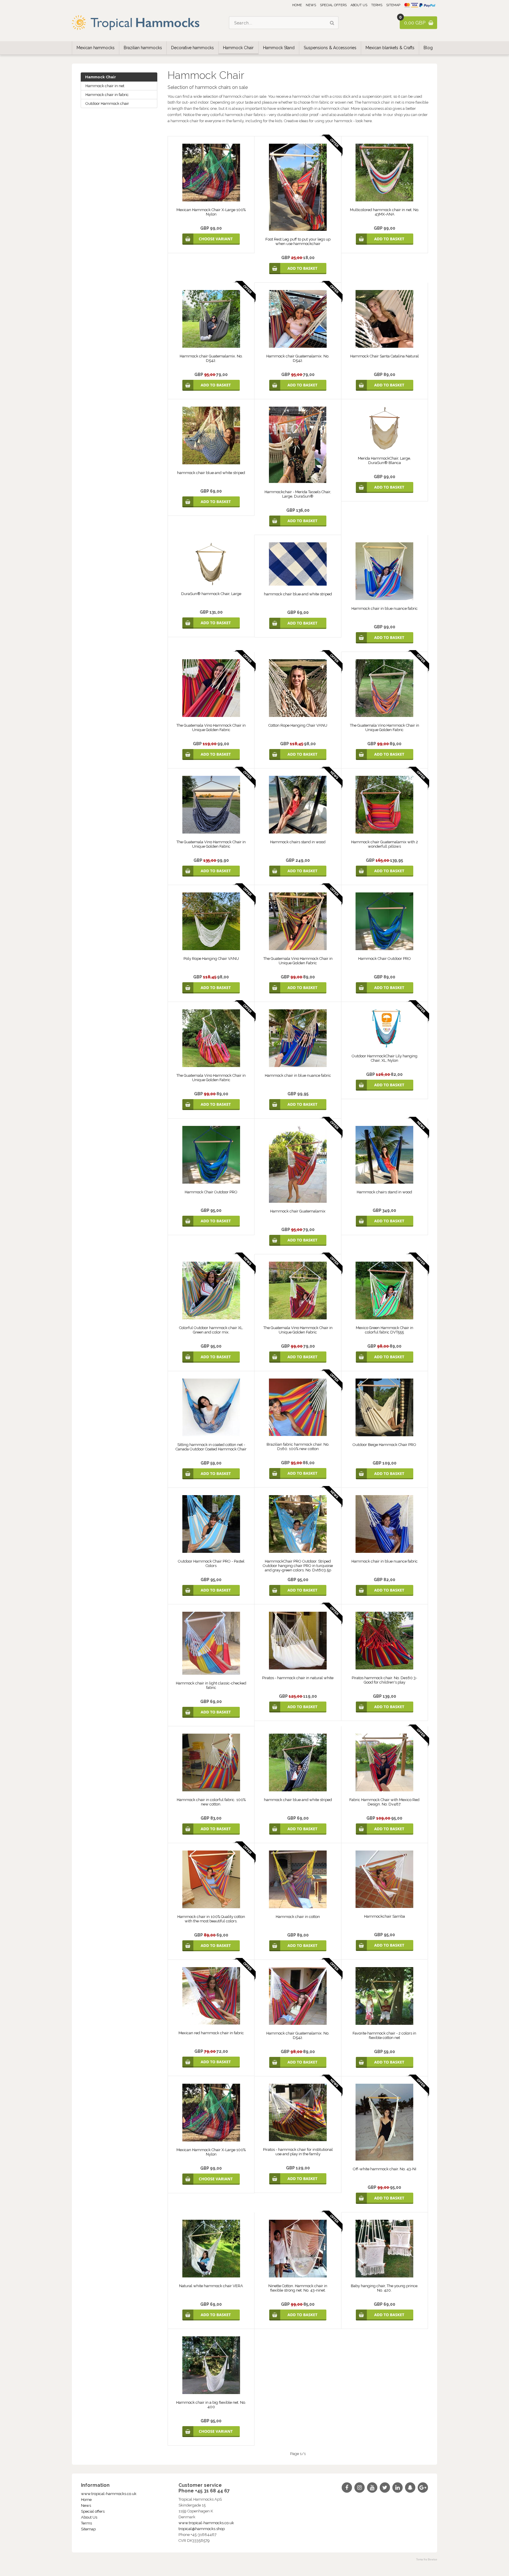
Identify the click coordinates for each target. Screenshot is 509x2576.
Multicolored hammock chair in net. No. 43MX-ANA (385, 212)
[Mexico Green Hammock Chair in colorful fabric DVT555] (384, 1318)
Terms (377, 5)
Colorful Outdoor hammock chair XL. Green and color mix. (211, 1330)
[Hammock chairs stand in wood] (298, 832)
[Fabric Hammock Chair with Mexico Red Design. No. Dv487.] (384, 1790)
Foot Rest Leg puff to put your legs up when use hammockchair (298, 241)
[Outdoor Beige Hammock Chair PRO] (384, 1435)
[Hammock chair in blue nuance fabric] (384, 599)
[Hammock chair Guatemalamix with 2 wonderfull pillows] (384, 832)
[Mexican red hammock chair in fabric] (211, 2023)
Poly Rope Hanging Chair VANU (211, 959)
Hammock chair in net (105, 86)
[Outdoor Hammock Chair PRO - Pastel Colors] (211, 1552)
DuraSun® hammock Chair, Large (211, 594)
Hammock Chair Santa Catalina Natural (385, 356)
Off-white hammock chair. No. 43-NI (385, 2169)
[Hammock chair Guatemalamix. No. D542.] (211, 346)
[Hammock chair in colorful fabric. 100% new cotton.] (211, 1790)
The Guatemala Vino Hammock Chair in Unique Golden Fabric (211, 728)
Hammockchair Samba (385, 1916)
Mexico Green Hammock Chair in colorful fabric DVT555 (385, 1330)
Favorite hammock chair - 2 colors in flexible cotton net (384, 2035)
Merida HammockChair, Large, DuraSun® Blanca (384, 460)
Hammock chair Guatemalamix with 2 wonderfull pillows (385, 844)
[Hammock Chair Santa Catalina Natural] (384, 346)
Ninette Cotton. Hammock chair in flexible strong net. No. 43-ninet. (298, 2288)
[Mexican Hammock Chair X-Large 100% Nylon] (211, 200)
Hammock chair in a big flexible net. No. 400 (211, 2405)
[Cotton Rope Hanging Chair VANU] (298, 716)
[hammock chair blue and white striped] (211, 463)
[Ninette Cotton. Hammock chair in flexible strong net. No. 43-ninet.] (298, 2276)
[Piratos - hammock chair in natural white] (298, 1668)
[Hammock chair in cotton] (298, 1907)
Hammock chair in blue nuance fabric (385, 608)
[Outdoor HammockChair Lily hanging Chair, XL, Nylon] (384, 1046)
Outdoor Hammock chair (107, 103)
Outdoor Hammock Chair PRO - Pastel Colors (211, 1563)
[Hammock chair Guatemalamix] (298, 1201)
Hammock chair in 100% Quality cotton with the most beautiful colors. (211, 1919)
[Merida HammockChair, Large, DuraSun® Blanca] (384, 449)
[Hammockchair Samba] (384, 1907)
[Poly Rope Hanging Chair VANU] (211, 949)
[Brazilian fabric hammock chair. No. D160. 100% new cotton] (298, 1435)
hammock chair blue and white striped (211, 473)
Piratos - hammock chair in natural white (298, 1678)
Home (297, 5)
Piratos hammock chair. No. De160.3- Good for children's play (384, 1680)
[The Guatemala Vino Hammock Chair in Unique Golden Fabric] (211, 716)
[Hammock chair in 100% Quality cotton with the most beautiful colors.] (211, 1907)
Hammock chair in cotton (298, 1917)
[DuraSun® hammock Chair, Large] (211, 584)
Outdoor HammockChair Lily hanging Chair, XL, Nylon (385, 1058)
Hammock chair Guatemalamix (298, 1211)
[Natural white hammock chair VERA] (211, 2276)
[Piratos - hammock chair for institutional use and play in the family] (298, 2140)
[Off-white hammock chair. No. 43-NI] (384, 2159)
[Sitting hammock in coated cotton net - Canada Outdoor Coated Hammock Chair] (211, 1435)
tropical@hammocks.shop (202, 2529)
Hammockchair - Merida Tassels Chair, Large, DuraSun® (298, 494)
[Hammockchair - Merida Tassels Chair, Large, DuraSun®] (298, 482)
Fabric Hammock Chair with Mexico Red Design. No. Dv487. (384, 1802)
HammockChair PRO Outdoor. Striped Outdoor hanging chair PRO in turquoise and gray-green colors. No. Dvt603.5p (298, 1566)
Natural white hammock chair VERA (211, 2286)
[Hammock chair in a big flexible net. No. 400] (211, 2393)
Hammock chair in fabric (107, 95)
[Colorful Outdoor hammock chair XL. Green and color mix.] (211, 1318)
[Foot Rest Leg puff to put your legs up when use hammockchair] (298, 230)
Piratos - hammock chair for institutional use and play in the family (298, 2152)
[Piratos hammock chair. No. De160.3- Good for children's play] (384, 1668)
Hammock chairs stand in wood (298, 842)
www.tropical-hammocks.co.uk (109, 2494)
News (311, 5)
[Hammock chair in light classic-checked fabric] (211, 1673)
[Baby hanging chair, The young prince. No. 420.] (384, 2276)
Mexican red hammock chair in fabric (211, 2033)
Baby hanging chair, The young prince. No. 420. (385, 2288)
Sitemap (393, 5)
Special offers (333, 5)
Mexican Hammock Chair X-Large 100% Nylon (211, 212)
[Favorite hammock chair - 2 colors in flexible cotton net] (384, 2023)
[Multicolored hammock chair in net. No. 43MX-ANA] (384, 200)
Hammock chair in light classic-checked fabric (211, 1685)
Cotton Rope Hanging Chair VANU (298, 725)
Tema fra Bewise (427, 2560)
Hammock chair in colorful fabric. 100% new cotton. (211, 1802)
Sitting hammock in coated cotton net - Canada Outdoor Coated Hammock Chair (211, 1447)
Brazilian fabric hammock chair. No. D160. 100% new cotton (298, 1447)
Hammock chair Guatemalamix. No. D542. (211, 358)
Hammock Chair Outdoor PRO (385, 959)
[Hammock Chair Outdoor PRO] (384, 949)
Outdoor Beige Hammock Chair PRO (384, 1445)
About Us (359, 5)
